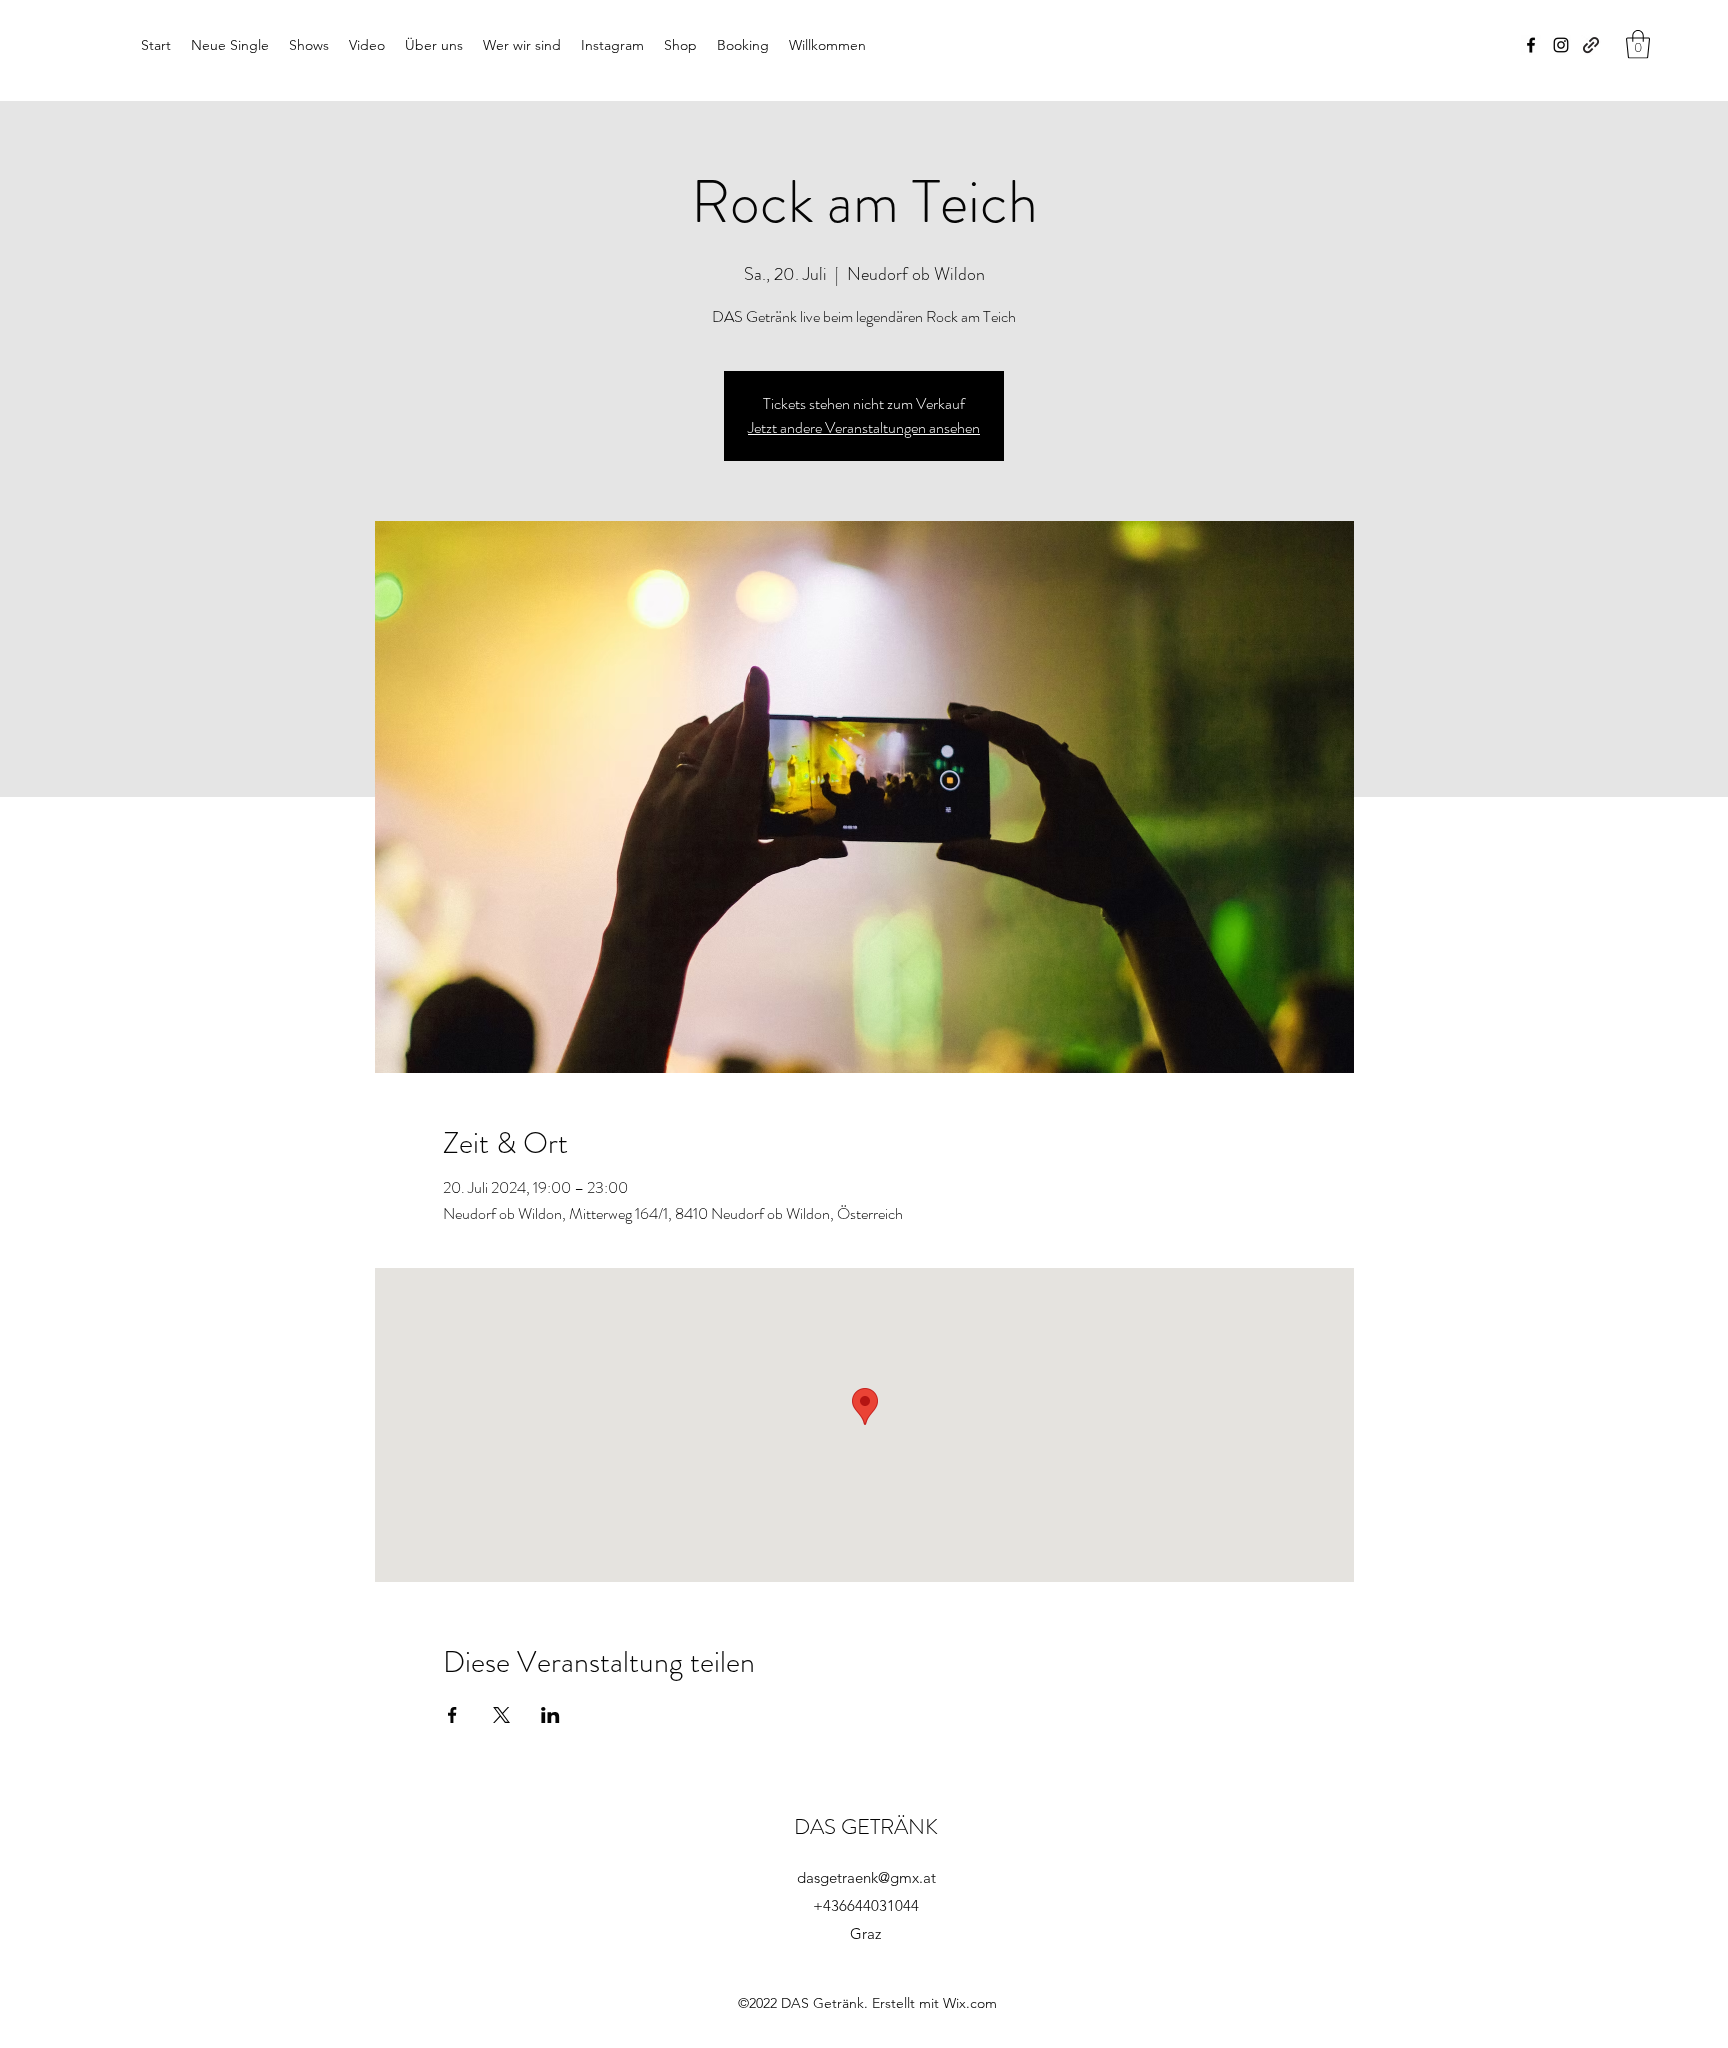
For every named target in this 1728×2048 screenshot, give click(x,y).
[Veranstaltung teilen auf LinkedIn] (550, 1715)
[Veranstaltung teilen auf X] (501, 1715)
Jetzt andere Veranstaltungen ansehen (864, 427)
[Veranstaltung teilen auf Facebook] (452, 1715)
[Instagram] (1561, 45)
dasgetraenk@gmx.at (866, 1877)
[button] (1638, 44)
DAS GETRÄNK (866, 1826)
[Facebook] (1531, 45)
